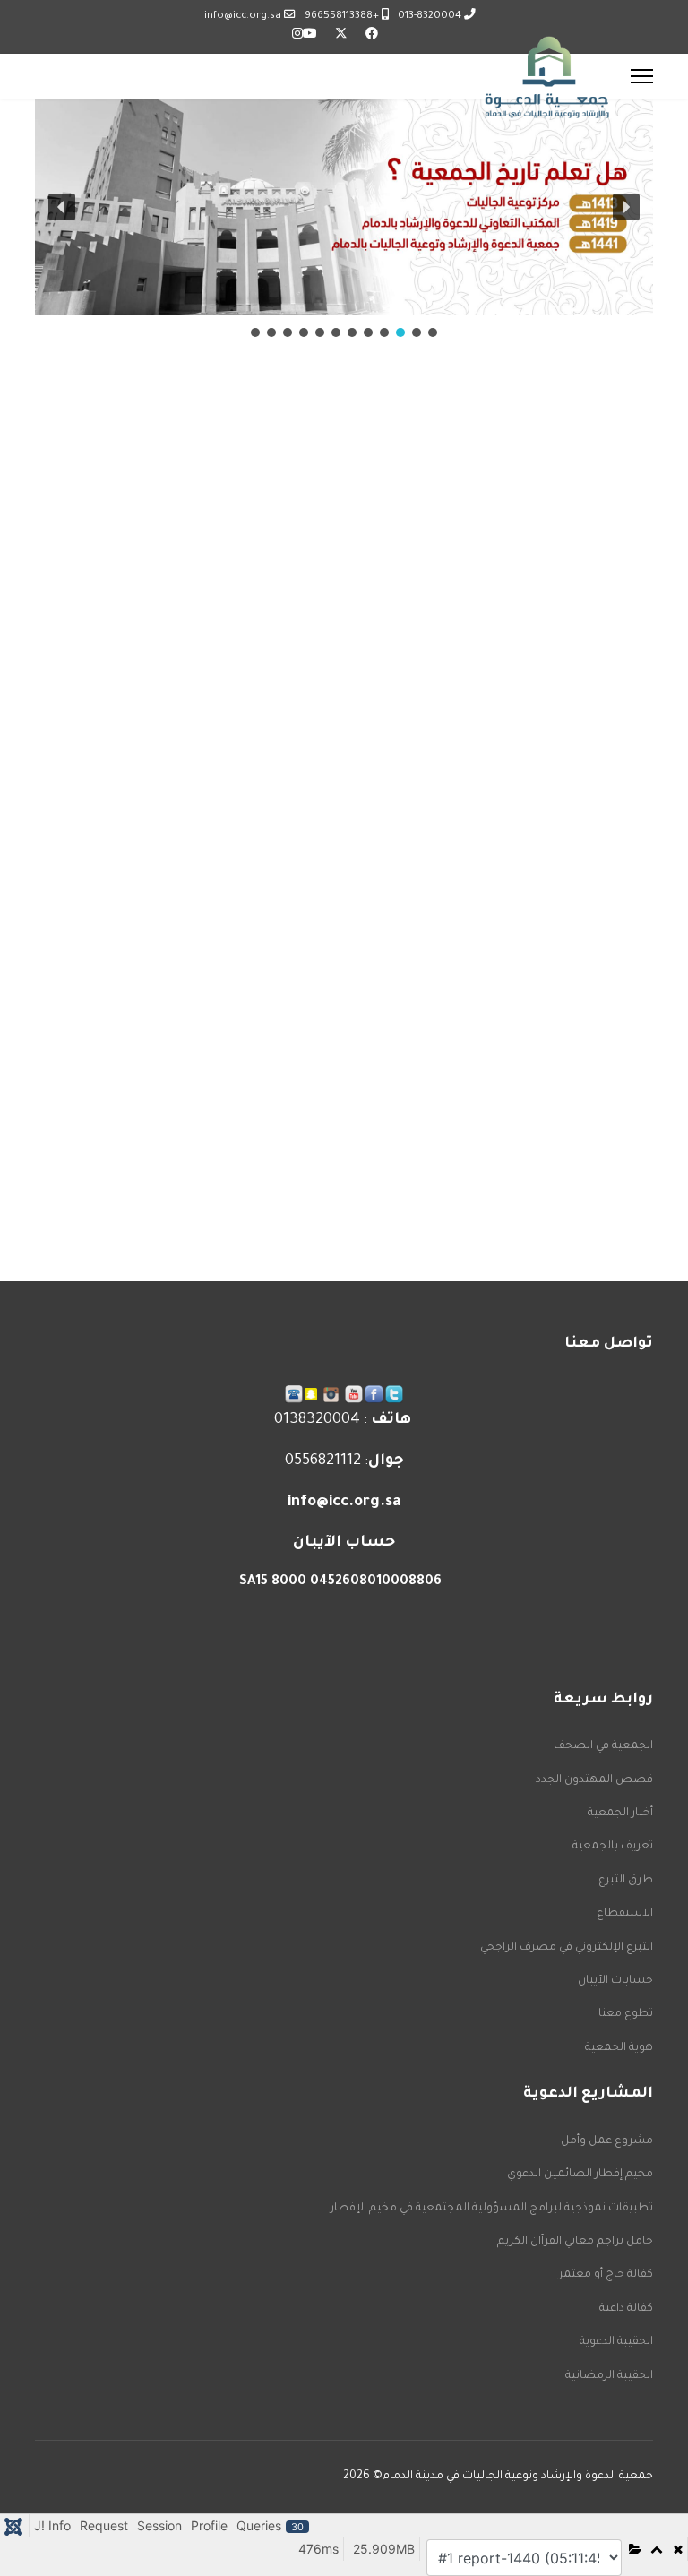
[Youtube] (310, 36)
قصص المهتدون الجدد (594, 1780)
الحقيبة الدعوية (616, 2342)
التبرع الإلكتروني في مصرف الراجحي (567, 1948)
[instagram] (331, 1395)
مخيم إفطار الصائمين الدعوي (580, 2175)
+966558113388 (342, 16)
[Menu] (642, 76)
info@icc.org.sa (243, 16)
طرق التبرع (626, 1881)
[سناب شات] (311, 1394)
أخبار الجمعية (620, 1814)
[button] (62, 207)
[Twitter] (341, 36)
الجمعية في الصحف (603, 1746)
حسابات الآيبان (615, 1981)
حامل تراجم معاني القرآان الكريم (575, 2242)
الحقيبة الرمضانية (609, 2376)
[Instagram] (297, 36)
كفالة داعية (626, 2309)
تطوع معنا (626, 2014)
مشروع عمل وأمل (607, 2141)
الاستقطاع (625, 1914)
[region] (344, 220)
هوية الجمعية (619, 2048)
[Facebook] (372, 36)
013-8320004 (430, 16)
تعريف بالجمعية (613, 1847)
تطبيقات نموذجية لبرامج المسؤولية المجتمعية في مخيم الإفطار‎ (492, 2209)
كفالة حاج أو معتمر (606, 2275)
